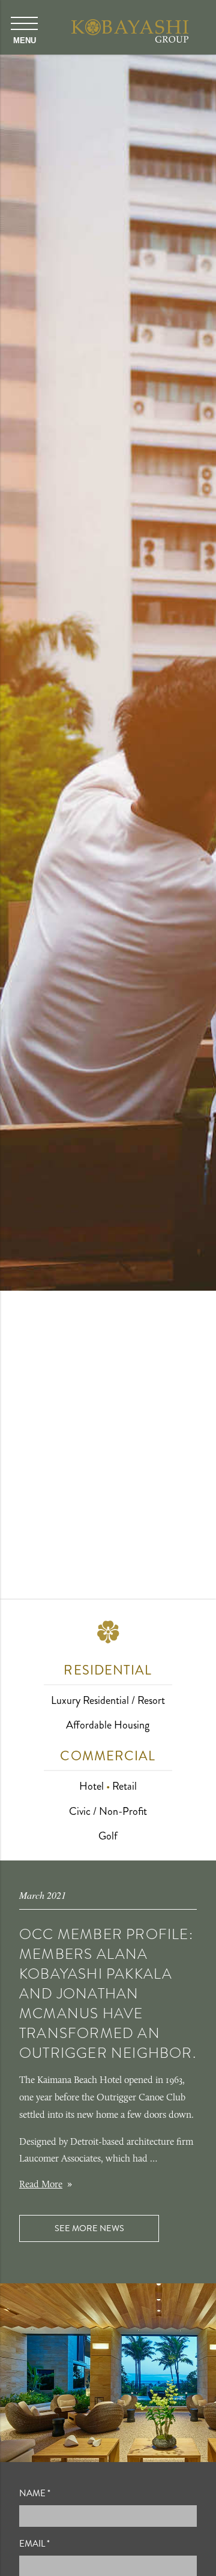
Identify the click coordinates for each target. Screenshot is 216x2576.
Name (35, 2493)
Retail (124, 1786)
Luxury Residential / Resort (108, 1700)
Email (34, 2544)
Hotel (91, 1786)
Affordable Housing (108, 1725)
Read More (41, 2185)
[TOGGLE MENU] (24, 30)
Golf (108, 1836)
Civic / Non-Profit (108, 1811)
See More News (89, 2228)
